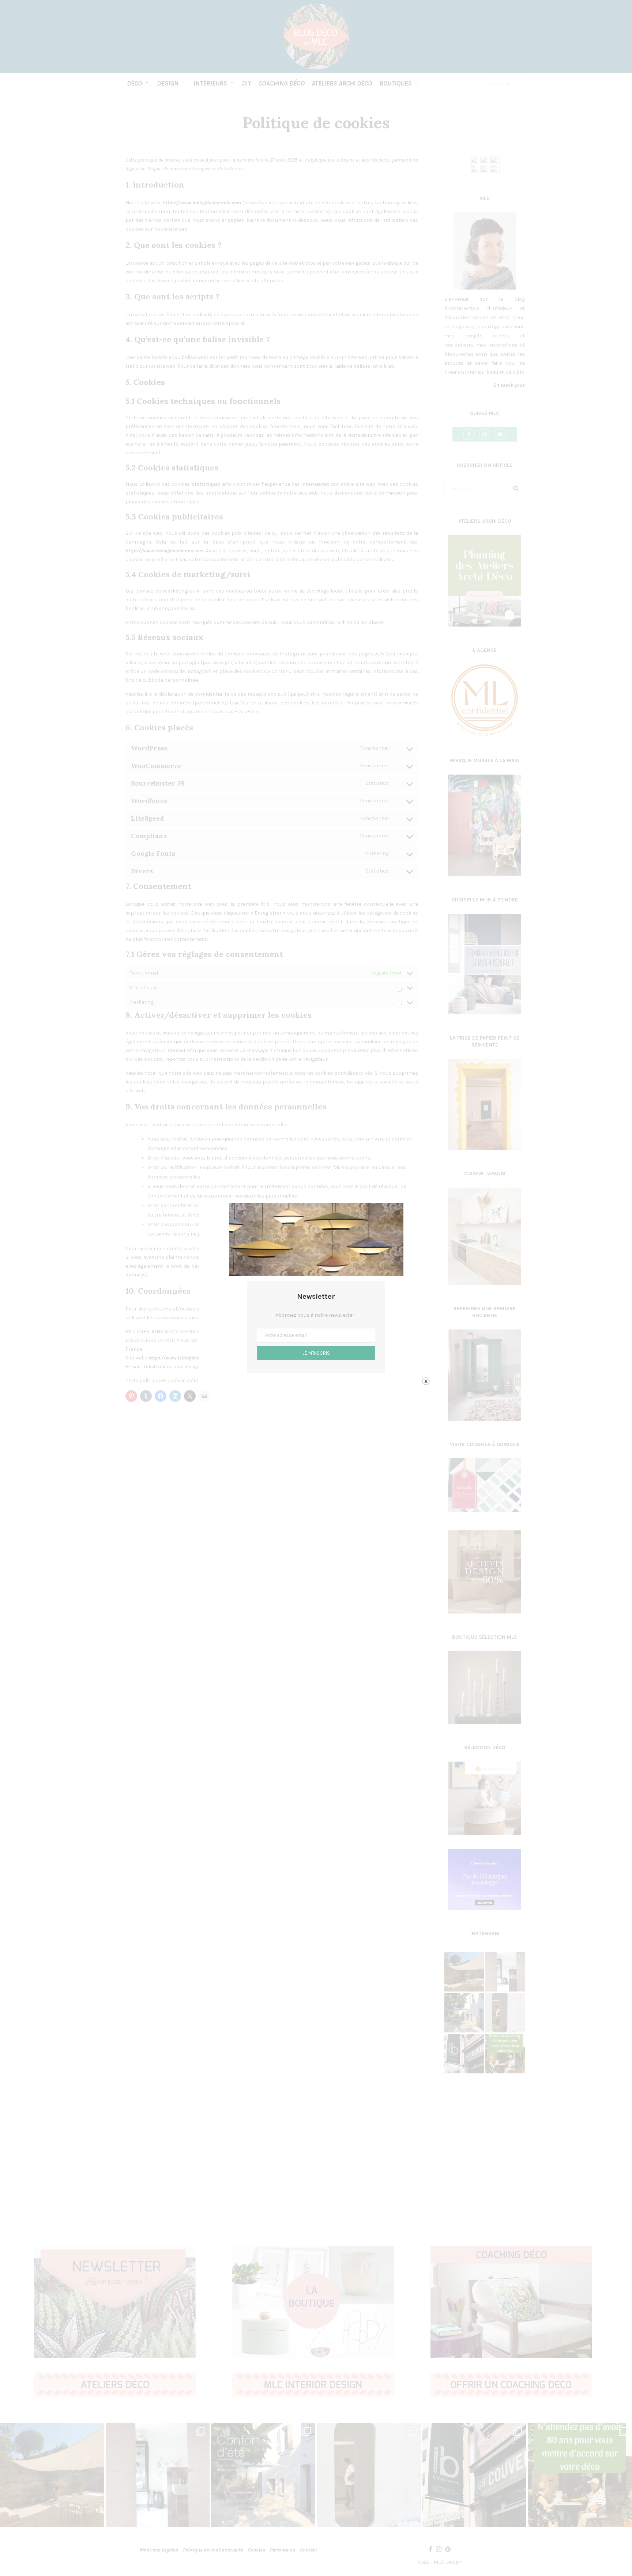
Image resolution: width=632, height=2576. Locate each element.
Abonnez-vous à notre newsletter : (316, 1315)
